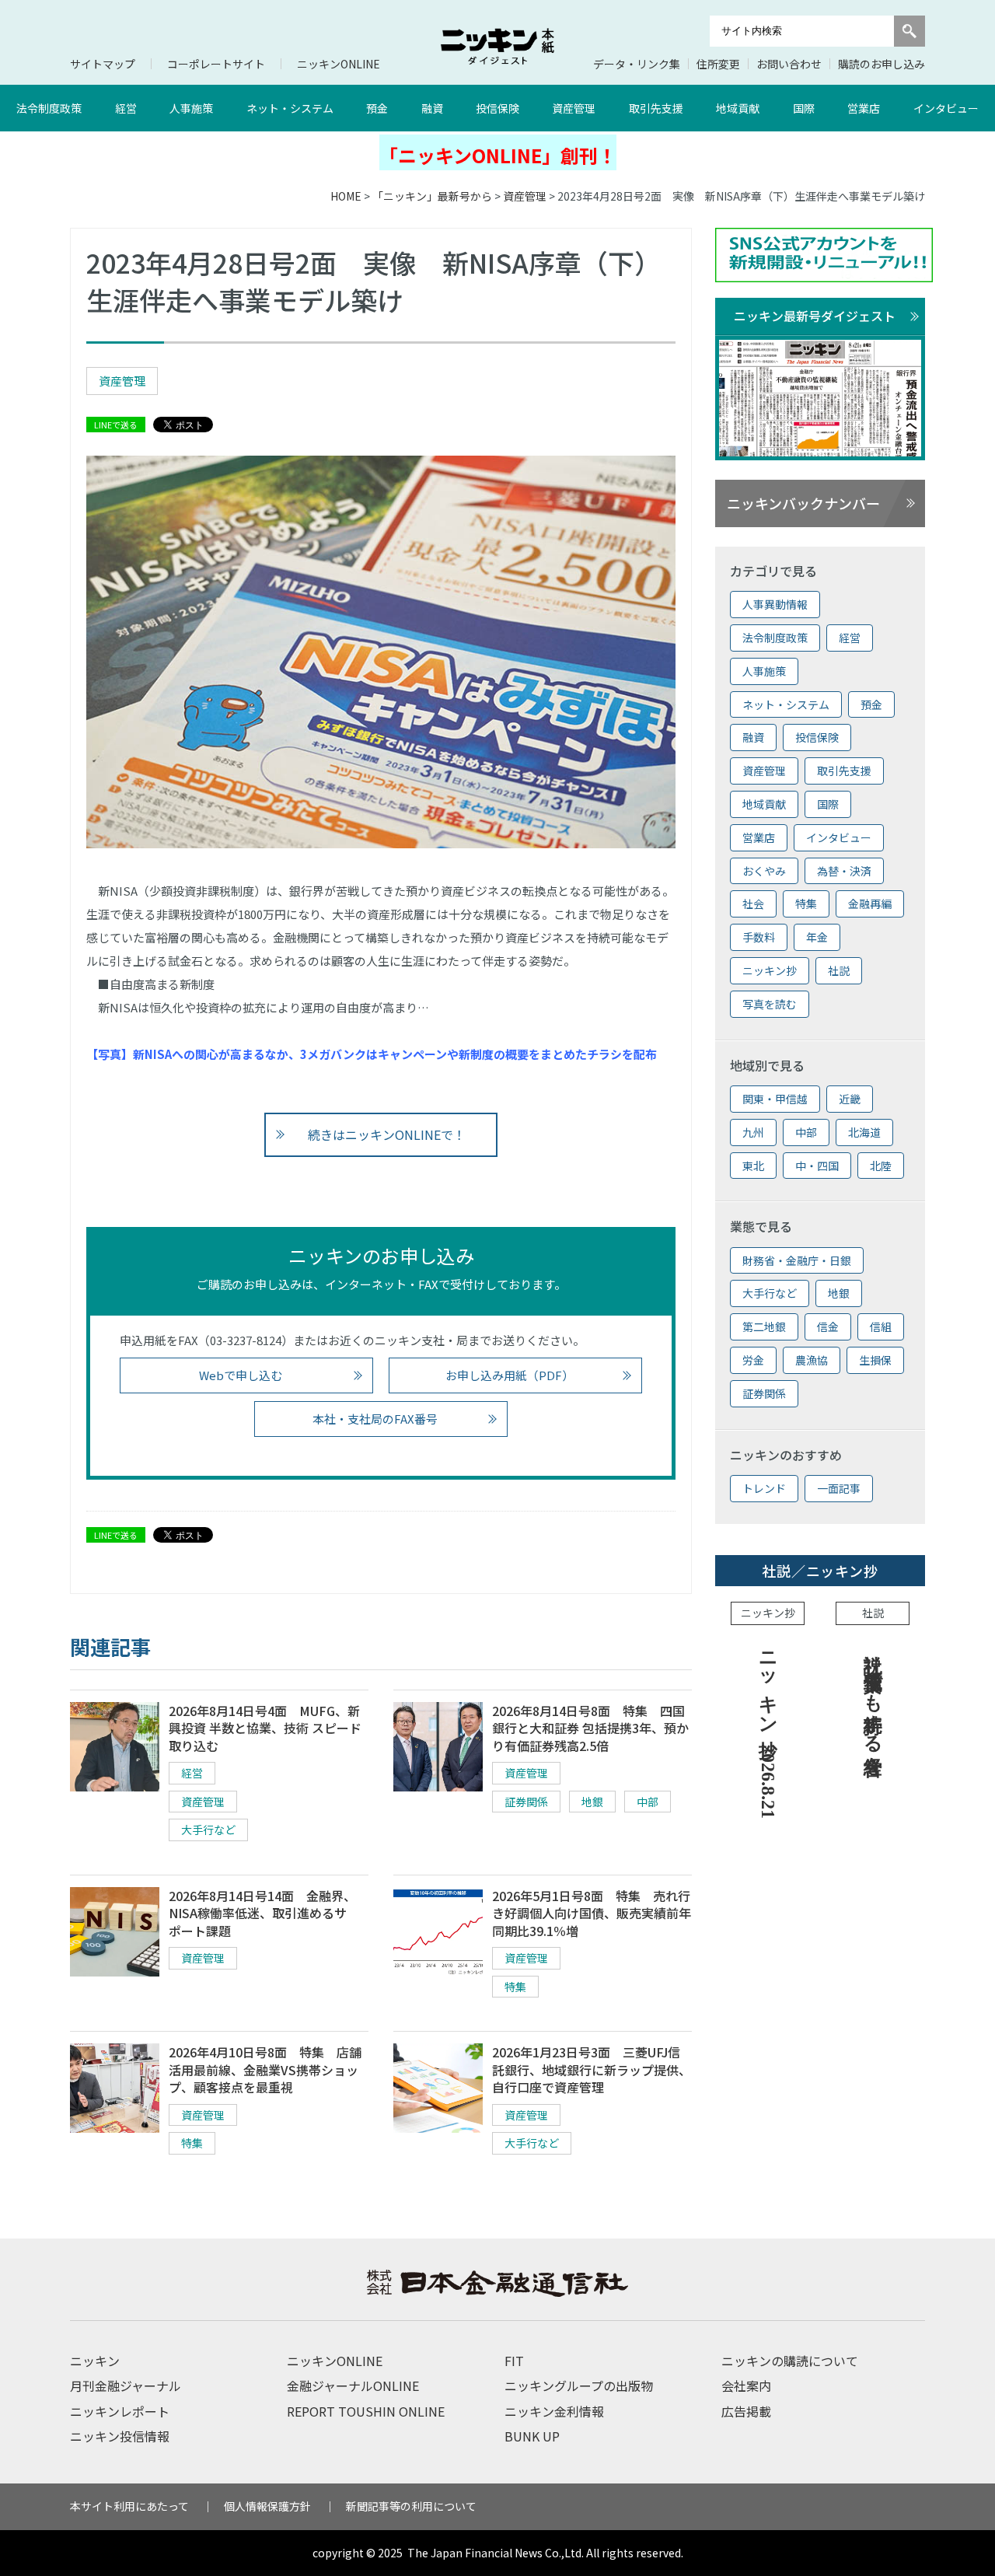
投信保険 (497, 108)
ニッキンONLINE (339, 64)
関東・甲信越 (775, 1099)
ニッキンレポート (120, 2411)
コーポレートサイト (216, 64)
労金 (753, 1360)
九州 (753, 1132)
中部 (648, 1802)
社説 (839, 970)
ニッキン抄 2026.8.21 (768, 1730)
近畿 (850, 1099)
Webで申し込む (241, 1375)
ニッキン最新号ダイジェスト (815, 316)
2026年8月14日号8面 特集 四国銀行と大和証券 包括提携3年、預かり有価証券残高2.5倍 (590, 1728)
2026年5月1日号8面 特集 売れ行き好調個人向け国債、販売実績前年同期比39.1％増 (592, 1913)
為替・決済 (844, 871)
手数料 (759, 937)
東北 (753, 1166)
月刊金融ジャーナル (126, 2386)
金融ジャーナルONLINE (353, 2386)
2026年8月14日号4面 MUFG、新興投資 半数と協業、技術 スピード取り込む (265, 1728)
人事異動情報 (775, 604)
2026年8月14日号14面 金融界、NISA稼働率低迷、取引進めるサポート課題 (262, 1913)
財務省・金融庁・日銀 (797, 1260)
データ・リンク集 (637, 64)
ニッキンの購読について (790, 2361)
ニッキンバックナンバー (803, 503)
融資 (432, 108)
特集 (515, 1987)
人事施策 (191, 108)
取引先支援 (656, 108)
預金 (377, 108)
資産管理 (574, 108)
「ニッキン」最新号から (432, 196)
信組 (881, 1326)
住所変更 (718, 64)
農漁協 (812, 1360)
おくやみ (764, 871)
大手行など (208, 1830)
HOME (346, 196)
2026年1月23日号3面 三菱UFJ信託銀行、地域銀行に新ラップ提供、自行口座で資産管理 (592, 2069)
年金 (817, 937)
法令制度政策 (49, 108)
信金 (828, 1326)
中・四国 (817, 1166)
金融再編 (870, 904)
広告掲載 (746, 2411)
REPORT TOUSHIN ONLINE (366, 2411)
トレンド (764, 1488)
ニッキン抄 (770, 970)
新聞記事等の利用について (411, 2506)
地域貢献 (738, 108)
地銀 (592, 1802)
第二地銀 (764, 1326)
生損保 (875, 1360)
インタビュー (946, 108)
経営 (126, 108)
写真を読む (770, 1004)
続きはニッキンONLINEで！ (387, 1134)
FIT (514, 2361)
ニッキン (95, 2361)
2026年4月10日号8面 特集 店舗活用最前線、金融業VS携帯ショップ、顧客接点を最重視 (265, 2069)
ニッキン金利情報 (554, 2411)
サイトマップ (103, 64)
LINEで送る (116, 425)
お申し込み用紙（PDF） (510, 1375)
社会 (753, 904)
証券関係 (526, 1802)
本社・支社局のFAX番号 (375, 1419)
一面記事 (839, 1488)
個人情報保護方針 (267, 2506)
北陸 (881, 1166)
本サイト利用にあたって (129, 2506)
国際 (804, 108)
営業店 (864, 108)
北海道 (864, 1132)
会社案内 (746, 2386)
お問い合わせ (789, 64)
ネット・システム (290, 108)
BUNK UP (532, 2436)
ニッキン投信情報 (120, 2436)
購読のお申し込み (882, 64)
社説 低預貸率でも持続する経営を (873, 1702)
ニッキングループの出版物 (579, 2386)
